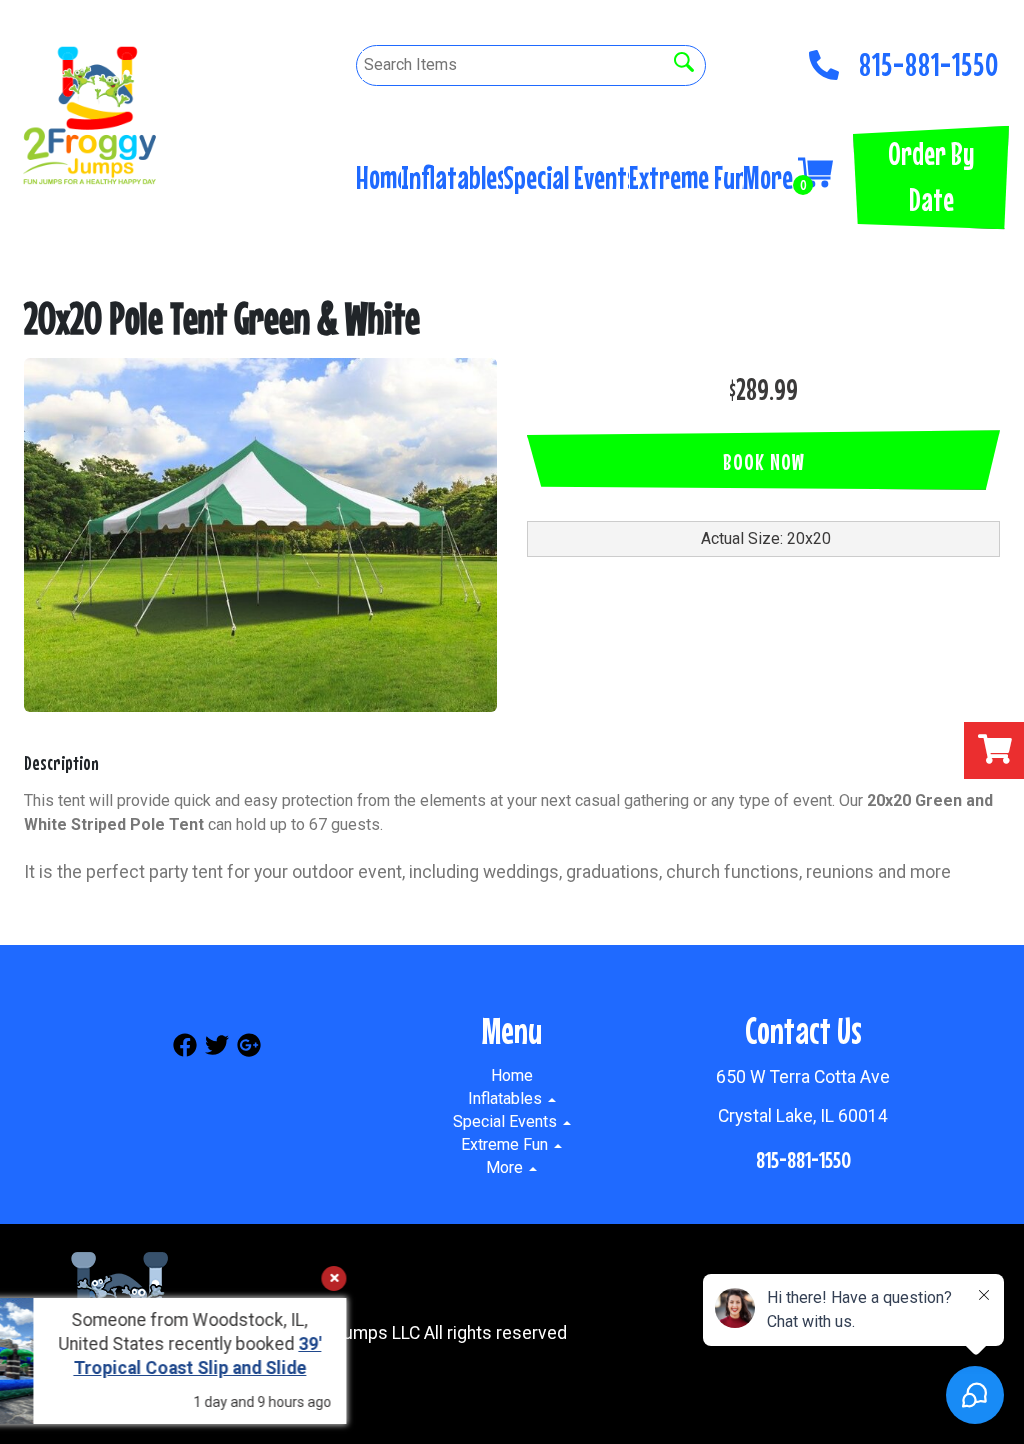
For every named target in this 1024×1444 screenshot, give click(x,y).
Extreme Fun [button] (685, 177)
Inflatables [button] (452, 177)
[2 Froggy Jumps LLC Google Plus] (249, 1048)
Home (378, 177)
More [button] (770, 177)
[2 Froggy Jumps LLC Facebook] (185, 1048)
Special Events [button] (566, 177)
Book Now (764, 461)
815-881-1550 (929, 59)
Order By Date (931, 176)
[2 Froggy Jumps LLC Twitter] (217, 1048)
